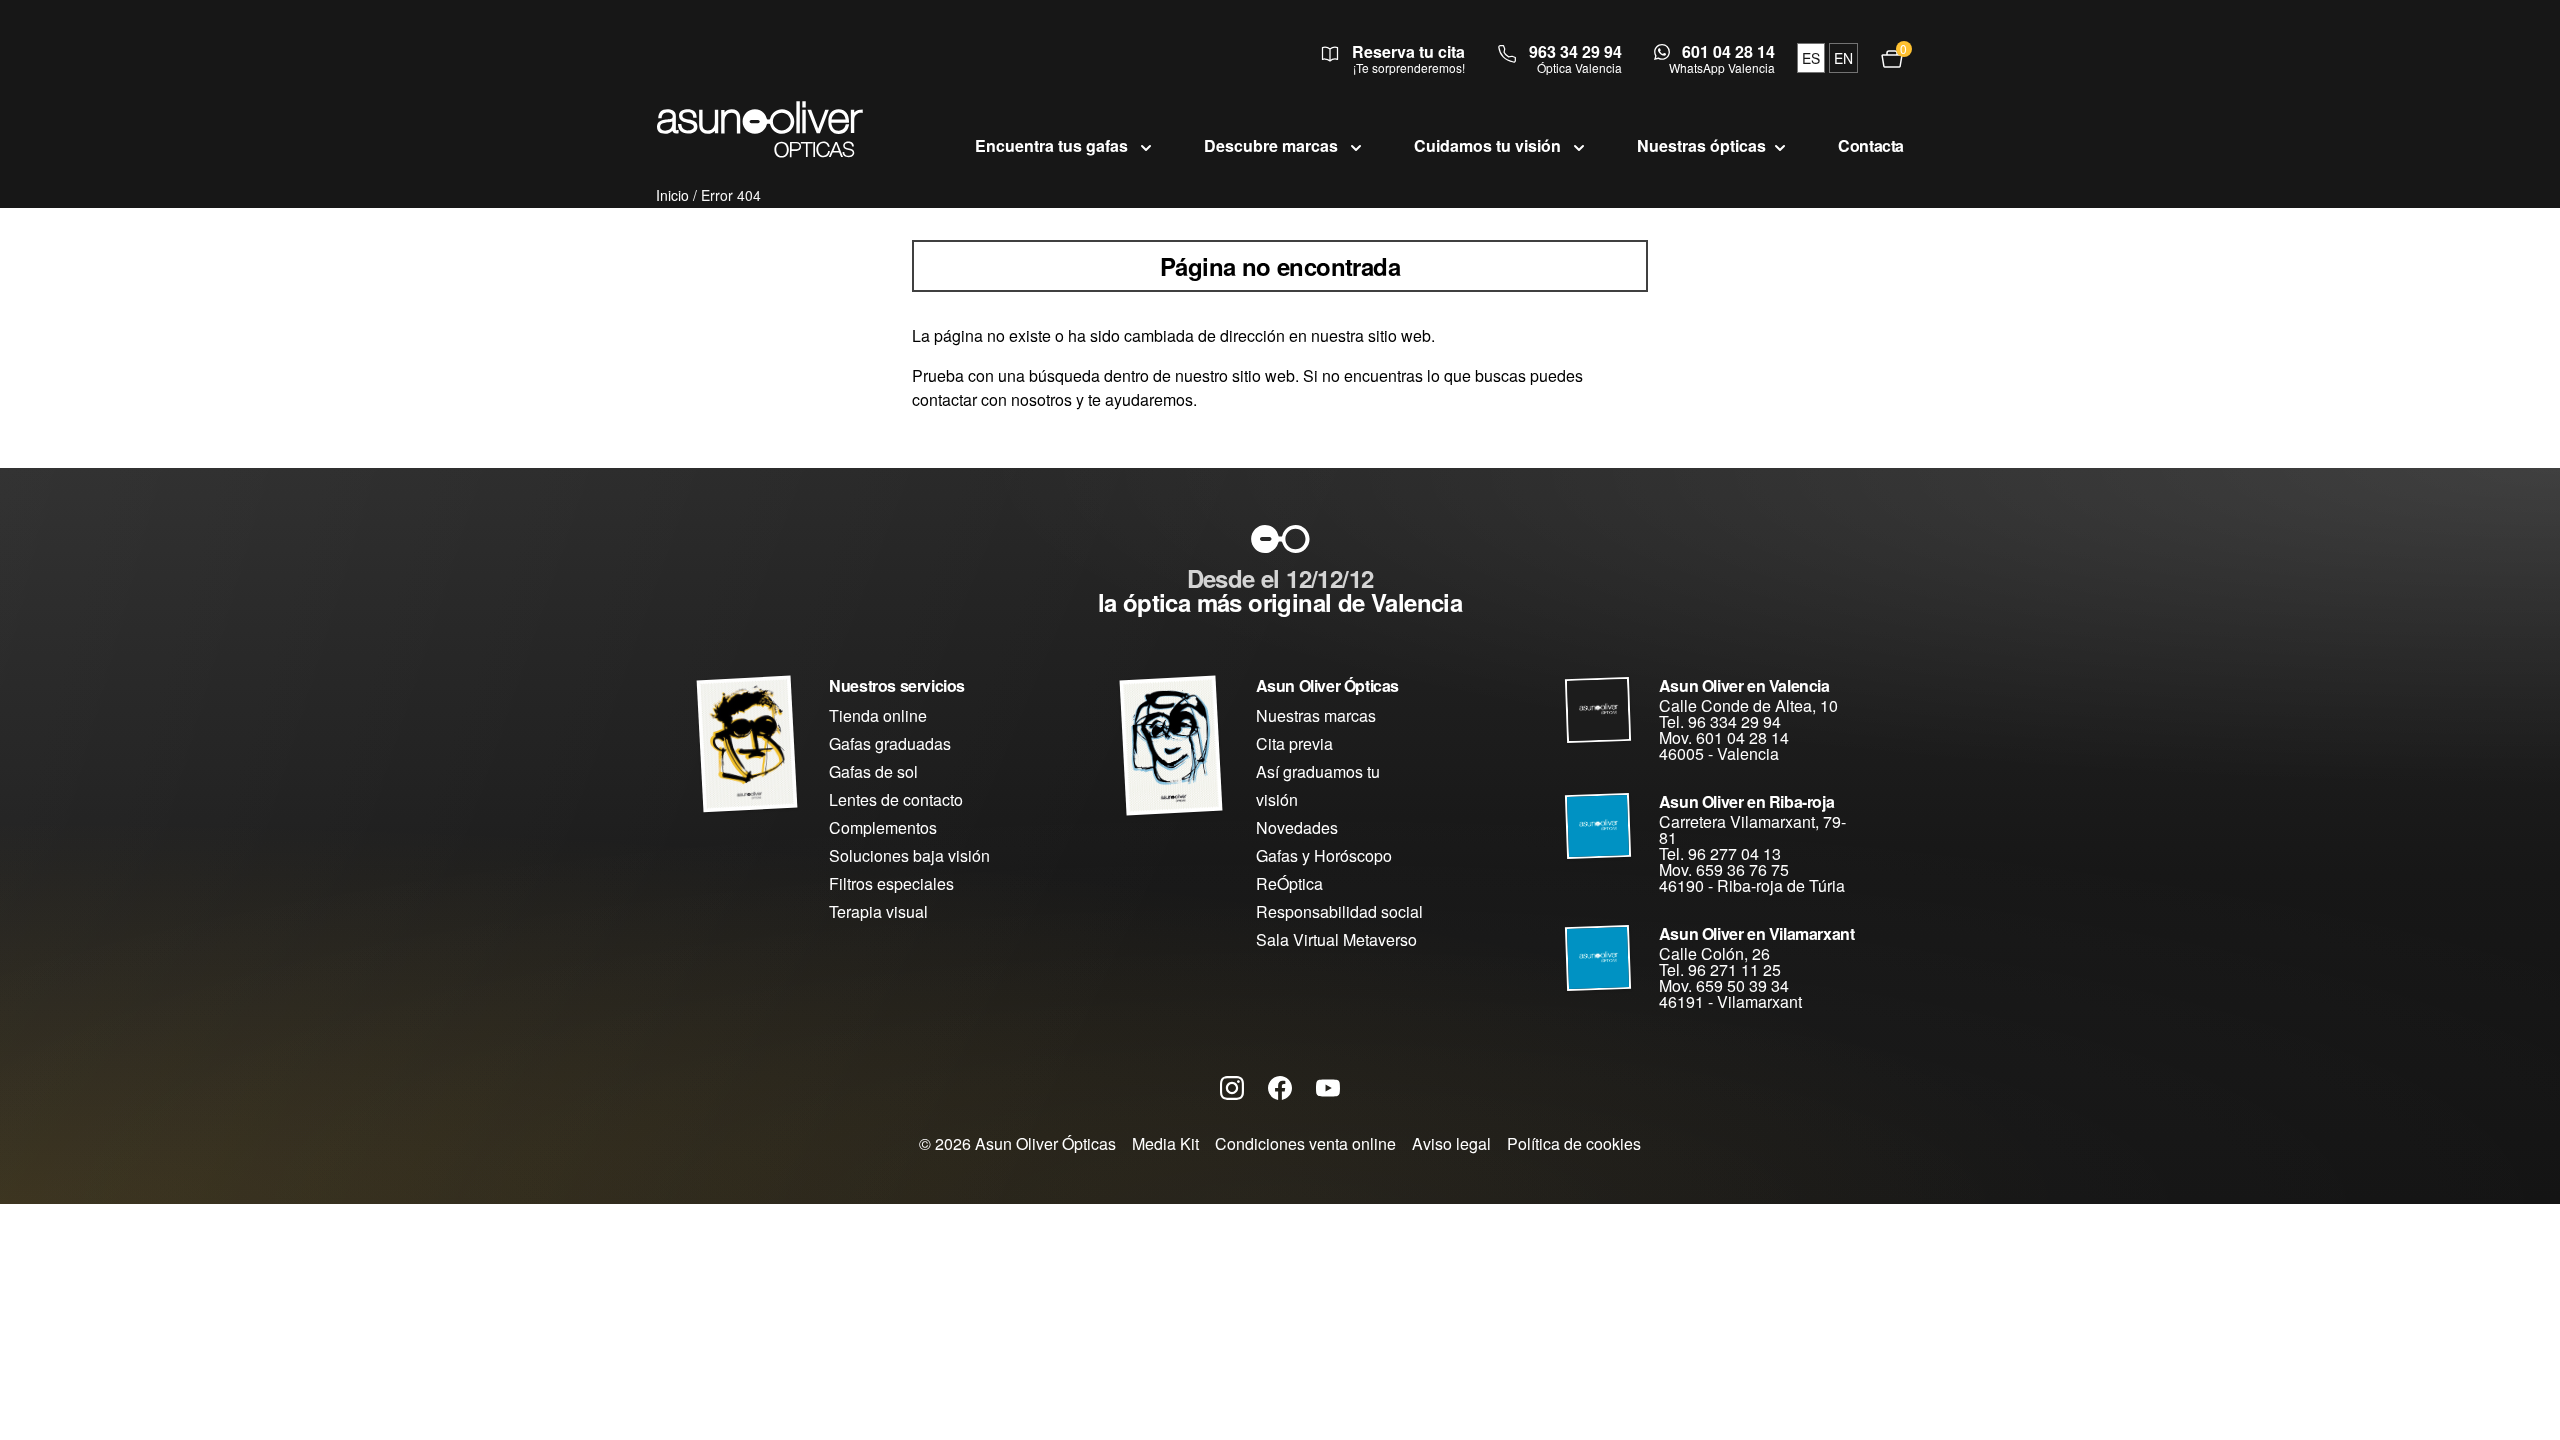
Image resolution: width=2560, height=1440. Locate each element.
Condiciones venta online (1305, 1143)
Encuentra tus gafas (1053, 145)
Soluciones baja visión (909, 855)
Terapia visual (878, 911)
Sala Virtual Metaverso (1336, 939)
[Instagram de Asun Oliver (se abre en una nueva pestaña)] (1232, 1087)
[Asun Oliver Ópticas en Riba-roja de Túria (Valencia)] (1598, 826)
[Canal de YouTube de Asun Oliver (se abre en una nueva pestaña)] (1328, 1087)
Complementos (883, 827)
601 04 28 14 (1728, 51)
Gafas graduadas (890, 743)
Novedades (1297, 827)
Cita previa (1294, 743)
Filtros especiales (891, 883)
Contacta (1871, 145)
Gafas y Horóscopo (1324, 855)
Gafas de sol (873, 771)
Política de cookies (1574, 1143)
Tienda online (878, 715)
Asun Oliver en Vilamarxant (1757, 933)
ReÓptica (1289, 883)
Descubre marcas (1273, 145)
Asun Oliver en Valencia (1744, 685)
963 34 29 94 (1575, 51)
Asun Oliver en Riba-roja (1746, 801)
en (1843, 58)
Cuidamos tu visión (1489, 145)
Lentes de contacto (896, 799)
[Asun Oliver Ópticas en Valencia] (1598, 710)
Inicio (672, 195)
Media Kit (1165, 1143)
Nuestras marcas (1316, 715)
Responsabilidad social (1339, 911)
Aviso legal (1451, 1143)
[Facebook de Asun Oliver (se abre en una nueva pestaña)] (1280, 1087)
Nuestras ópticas (1701, 145)
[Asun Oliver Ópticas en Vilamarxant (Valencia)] (1598, 958)
